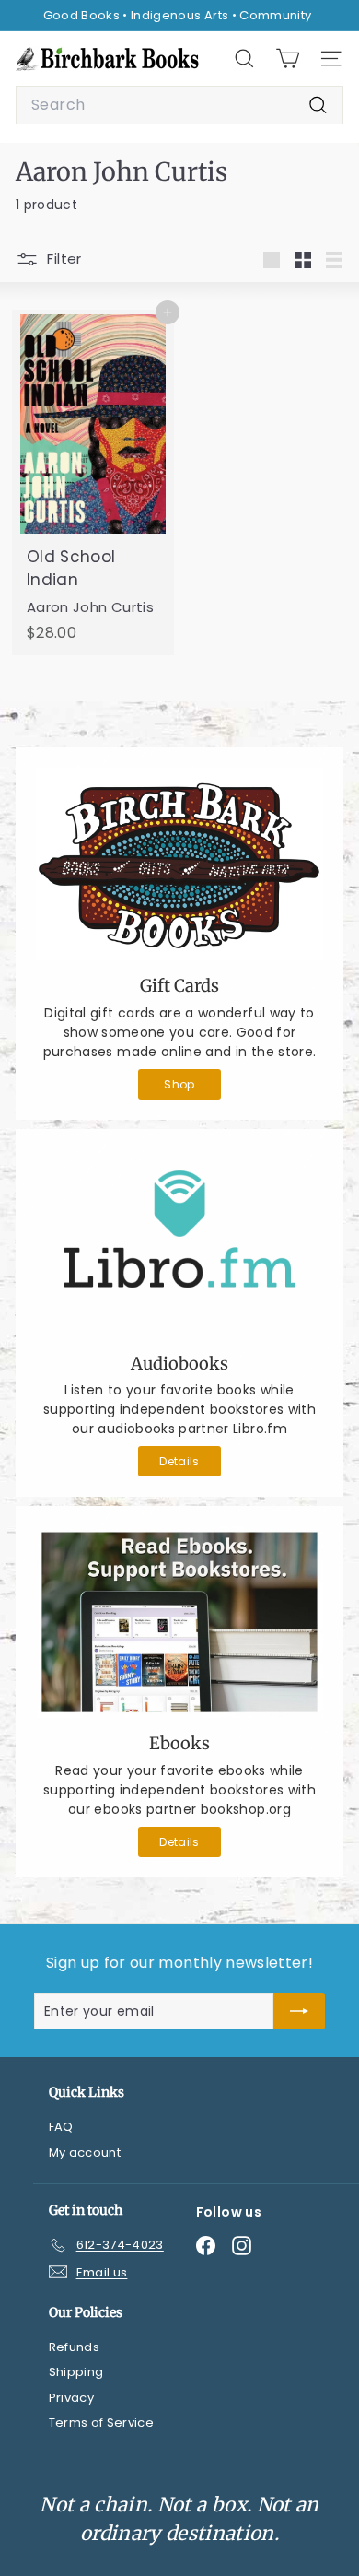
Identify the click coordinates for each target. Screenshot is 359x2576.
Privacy (71, 2398)
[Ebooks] (179, 1622)
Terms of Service (102, 2423)
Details (179, 1461)
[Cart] (288, 59)
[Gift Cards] (179, 864)
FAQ (61, 2127)
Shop (179, 1084)
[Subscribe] (299, 2011)
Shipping (76, 2372)
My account (85, 2153)
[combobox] (179, 105)
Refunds (74, 2347)
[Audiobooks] (179, 1244)
